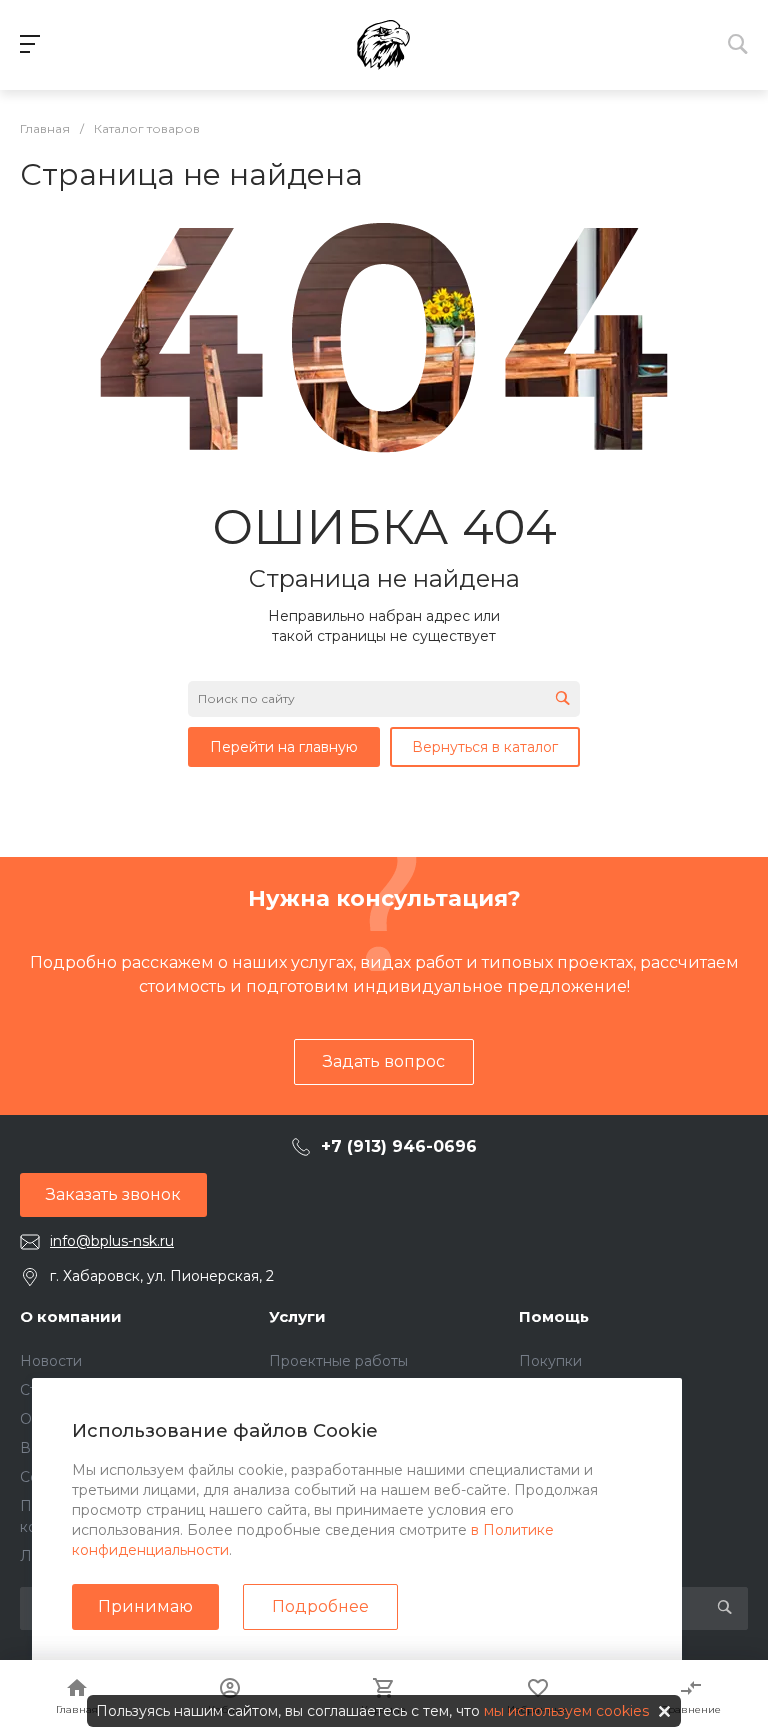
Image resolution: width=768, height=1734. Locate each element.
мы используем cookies (566, 1711)
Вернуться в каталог (485, 747)
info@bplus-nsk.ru (112, 1241)
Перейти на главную (284, 747)
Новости (51, 1361)
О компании (71, 1316)
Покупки (550, 1361)
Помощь (554, 1316)
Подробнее (320, 1606)
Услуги (297, 1316)
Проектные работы (338, 1361)
